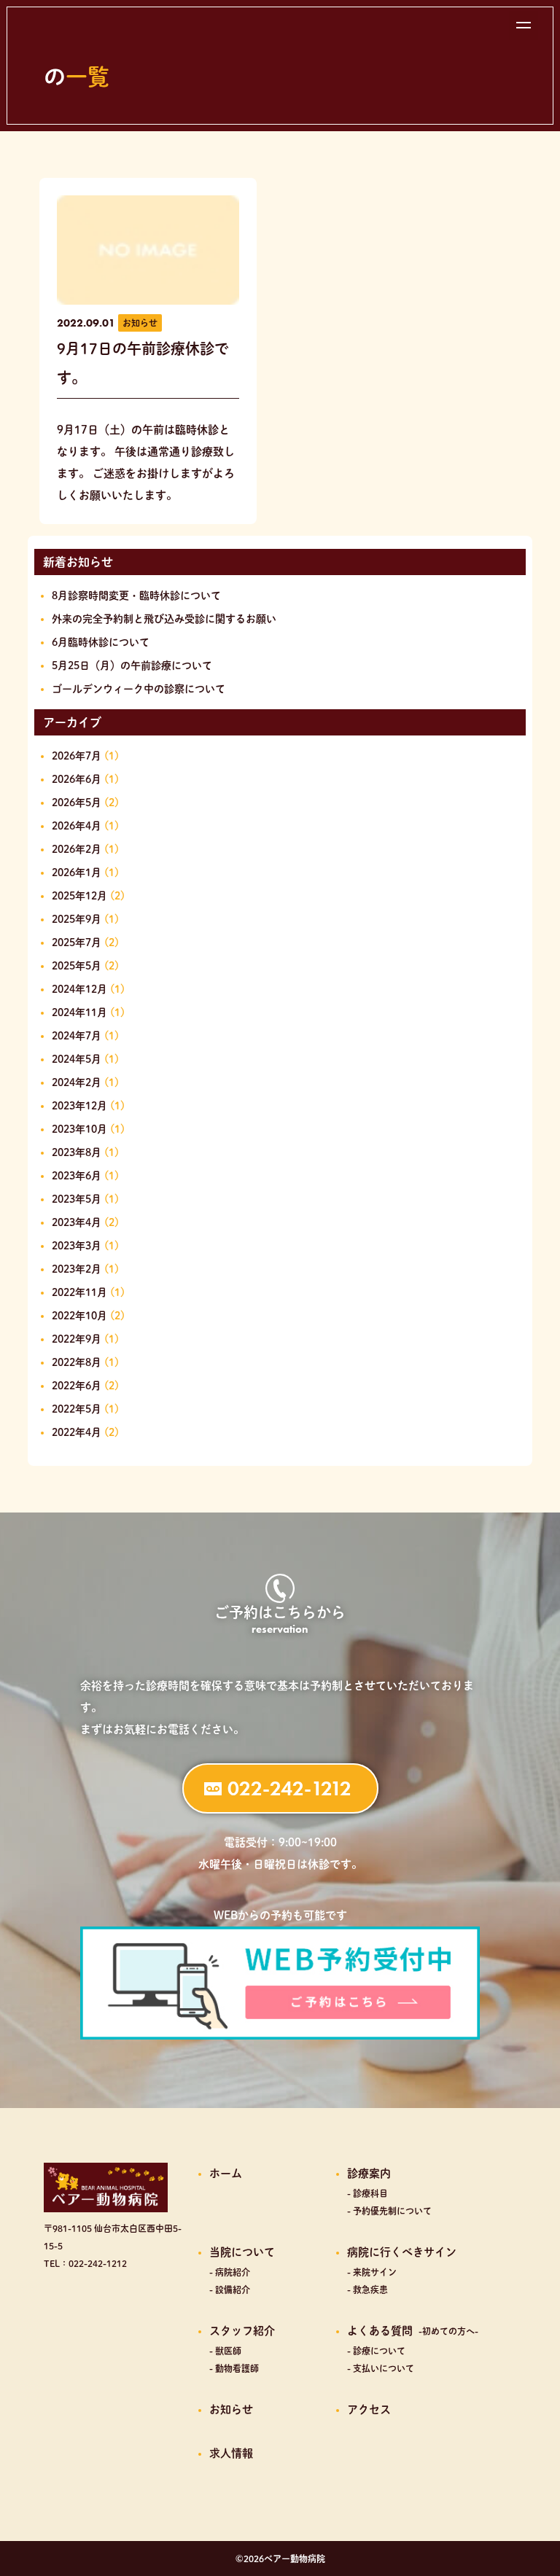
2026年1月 (77, 873)
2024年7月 (77, 1036)
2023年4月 (77, 1222)
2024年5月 (77, 1059)
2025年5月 (77, 966)
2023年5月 (77, 1199)
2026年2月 (77, 849)
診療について (379, 2351)
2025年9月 (77, 919)
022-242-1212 (289, 1788)
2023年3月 (77, 1246)
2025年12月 (79, 896)
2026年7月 (77, 756)
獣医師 (228, 2351)
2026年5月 (77, 803)
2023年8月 (77, 1152)
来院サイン (375, 2272)
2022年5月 (77, 1409)
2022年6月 (77, 1386)
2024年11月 (79, 1012)
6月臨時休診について (101, 642)
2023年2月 (77, 1269)
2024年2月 (77, 1082)
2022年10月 (79, 1316)
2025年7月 (77, 942)
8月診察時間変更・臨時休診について (136, 596)
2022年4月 (77, 1432)
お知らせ (140, 323)
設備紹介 (233, 2290)
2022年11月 (79, 1292)
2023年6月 (77, 1176)
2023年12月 (79, 1106)
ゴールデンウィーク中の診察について (139, 689)
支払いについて (384, 2368)
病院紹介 (233, 2272)
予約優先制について (392, 2211)
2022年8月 (77, 1362)
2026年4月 (77, 826)
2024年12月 (79, 989)
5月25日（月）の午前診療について (132, 666)
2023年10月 (79, 1129)
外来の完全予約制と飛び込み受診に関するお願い (164, 619)
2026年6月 (77, 779)
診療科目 (370, 2193)
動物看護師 (237, 2368)
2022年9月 (77, 1339)
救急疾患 (370, 2290)
